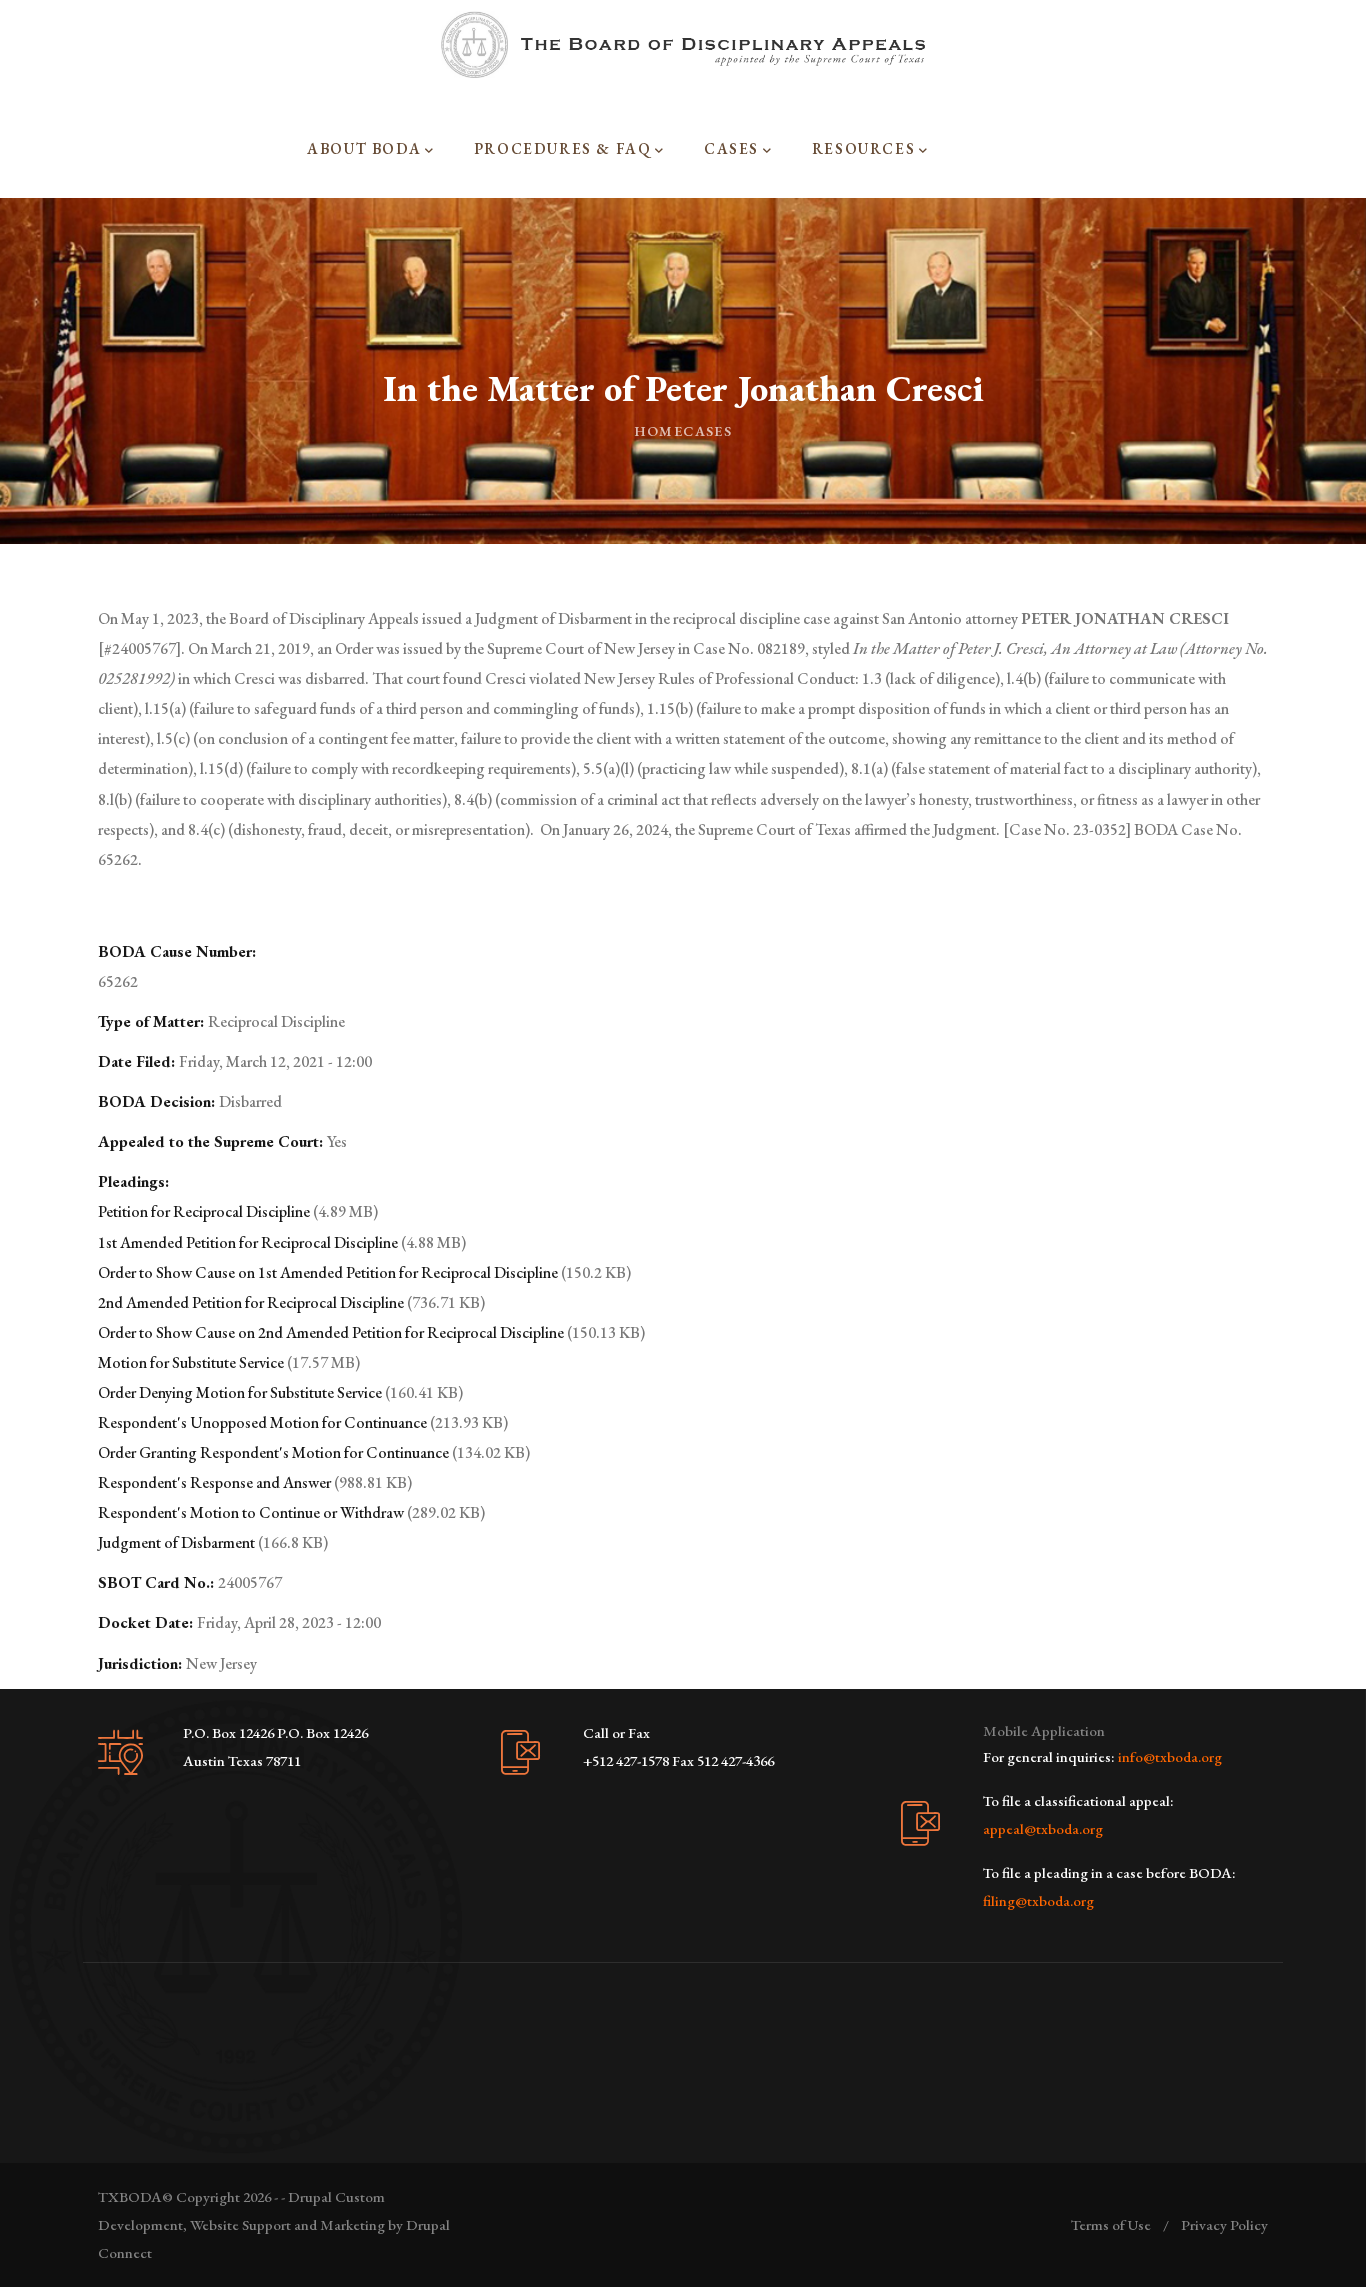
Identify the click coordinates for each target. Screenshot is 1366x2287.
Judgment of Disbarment (176, 1542)
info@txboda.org (1170, 1756)
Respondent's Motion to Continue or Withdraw (251, 1512)
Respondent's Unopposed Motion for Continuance (262, 1422)
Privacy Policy (1224, 2224)
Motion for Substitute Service (191, 1362)
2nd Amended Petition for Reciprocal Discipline (251, 1302)
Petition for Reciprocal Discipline (204, 1211)
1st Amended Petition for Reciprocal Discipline (248, 1242)
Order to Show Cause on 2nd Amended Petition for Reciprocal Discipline (331, 1332)
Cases (707, 431)
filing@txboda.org (1038, 1900)
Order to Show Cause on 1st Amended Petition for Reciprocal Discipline (328, 1272)
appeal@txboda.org (1043, 1828)
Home (659, 431)
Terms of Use (1111, 2224)
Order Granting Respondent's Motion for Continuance (273, 1452)
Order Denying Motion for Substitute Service (240, 1392)
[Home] (683, 44)
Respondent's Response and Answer (214, 1482)
